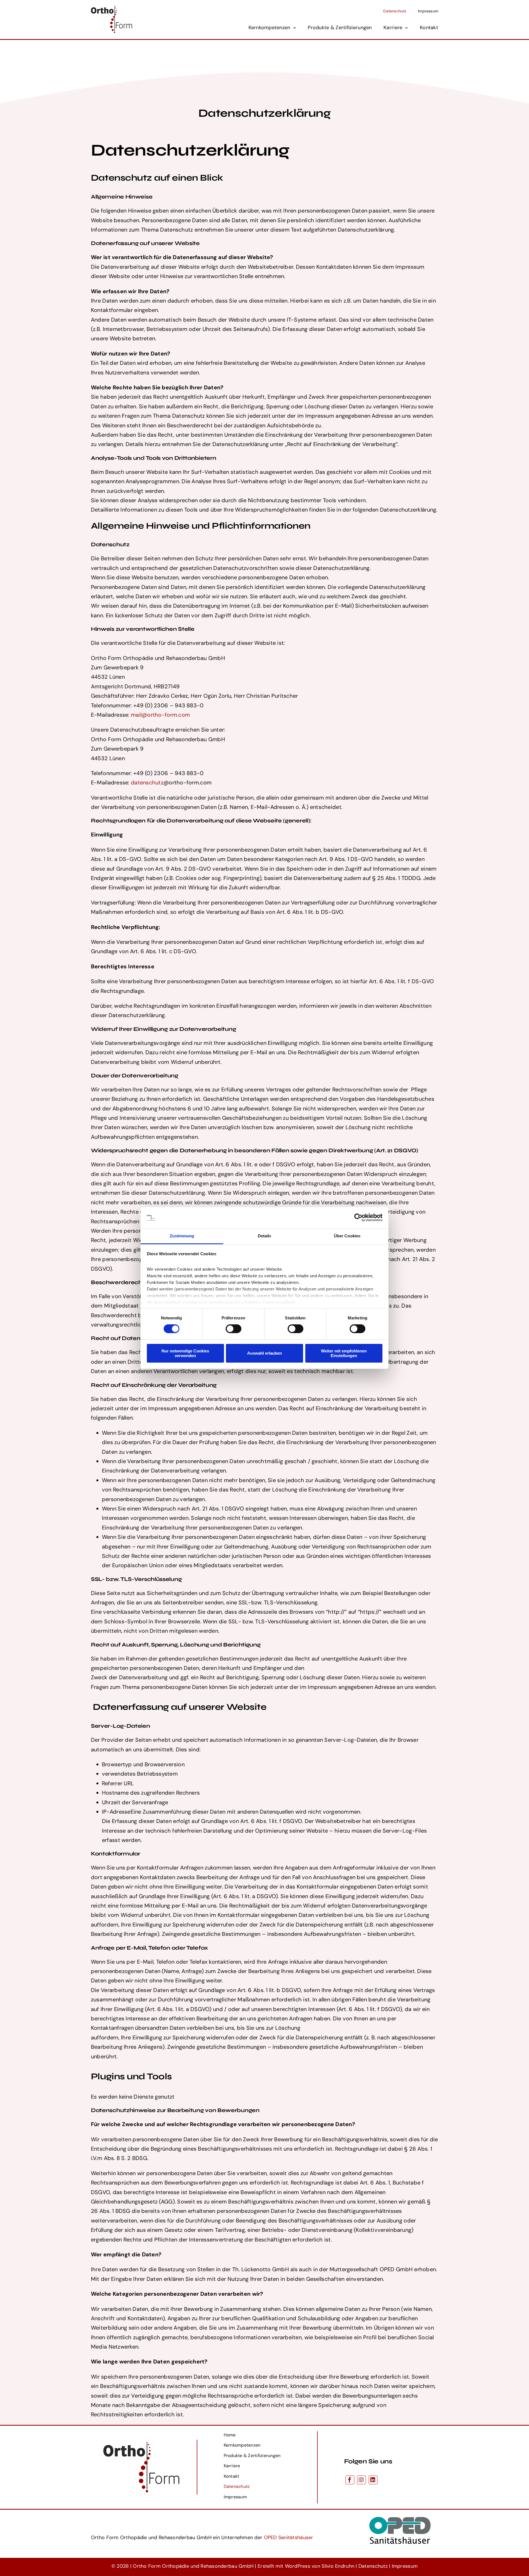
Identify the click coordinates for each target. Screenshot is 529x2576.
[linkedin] (373, 2480)
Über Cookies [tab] (347, 1236)
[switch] (234, 1329)
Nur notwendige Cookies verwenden (185, 1353)
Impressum (405, 2566)
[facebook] (350, 2480)
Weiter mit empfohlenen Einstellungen (344, 1353)
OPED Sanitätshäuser (289, 2537)
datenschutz (147, 782)
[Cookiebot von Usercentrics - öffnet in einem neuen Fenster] (358, 1218)
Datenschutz (373, 2566)
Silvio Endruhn (338, 2566)
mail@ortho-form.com (160, 715)
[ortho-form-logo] (112, 8)
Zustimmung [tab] (182, 1236)
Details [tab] (265, 1236)
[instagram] (361, 2480)
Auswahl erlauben (264, 1353)
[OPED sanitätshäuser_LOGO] (400, 2512)
